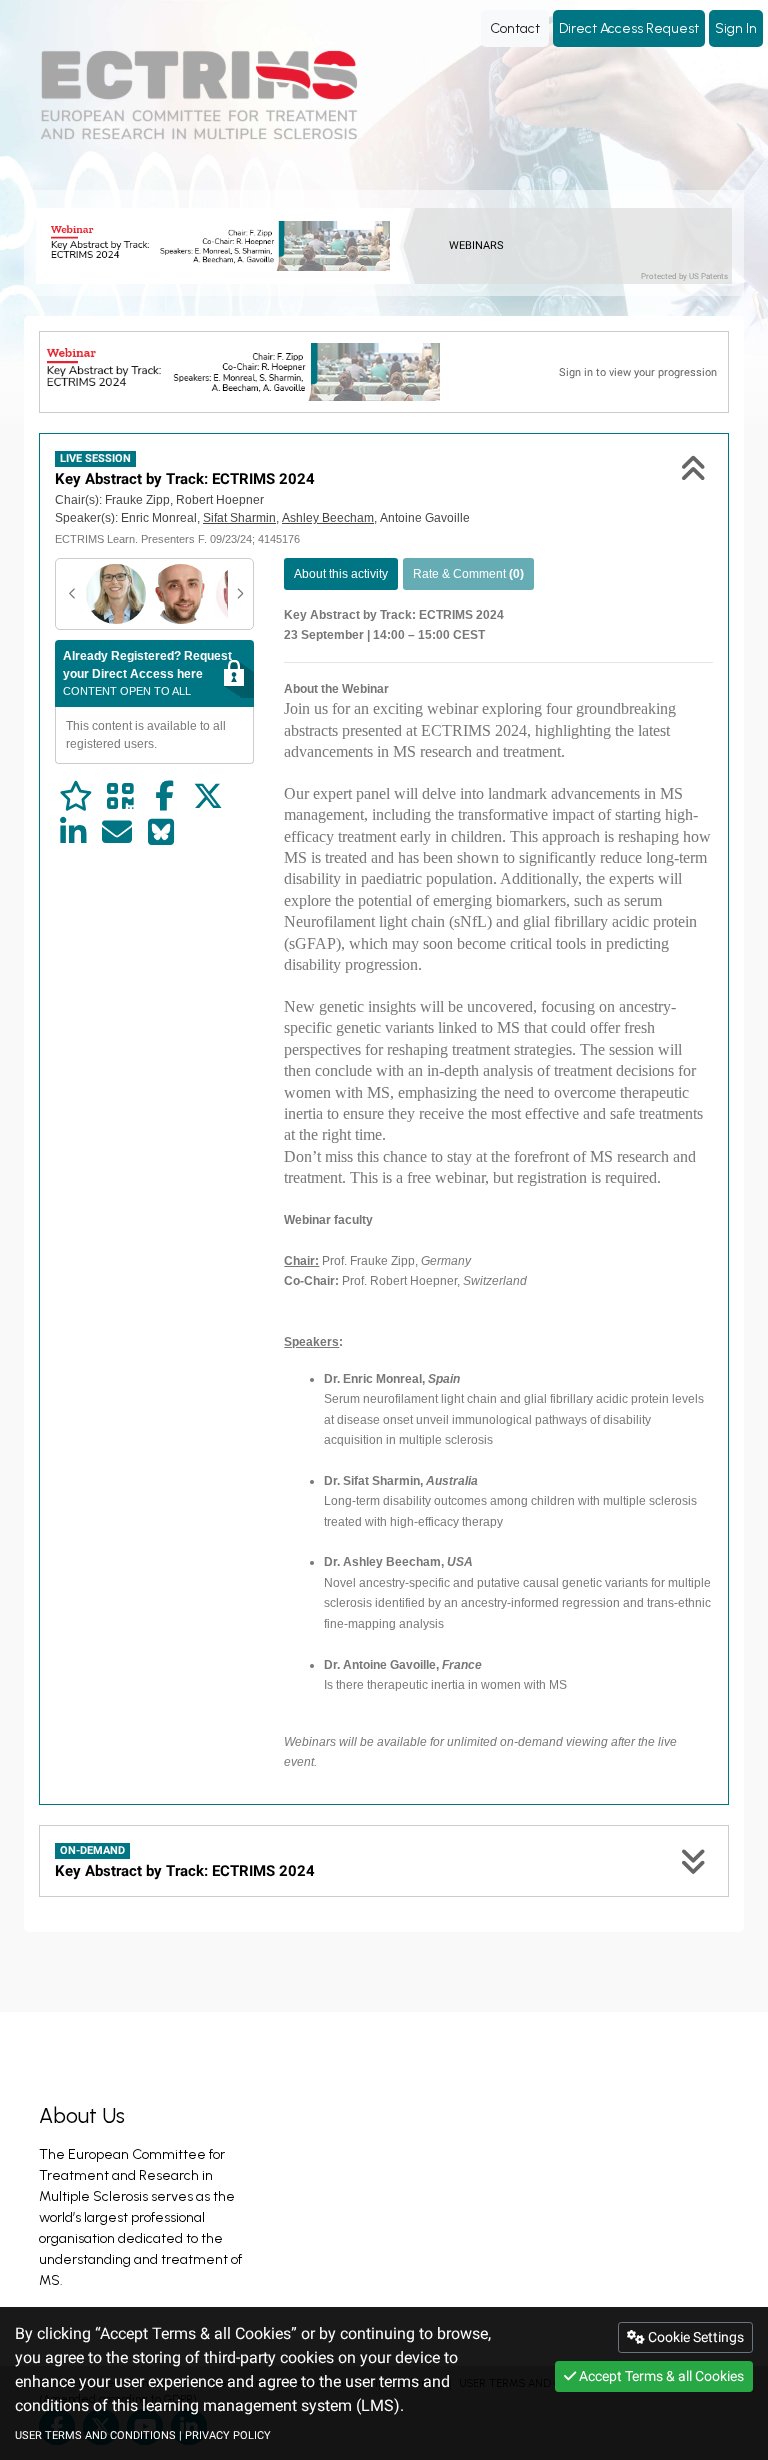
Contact (515, 28)
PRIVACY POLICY (228, 2435)
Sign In (736, 28)
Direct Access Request (629, 28)
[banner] (225, 246)
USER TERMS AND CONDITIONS (95, 2435)
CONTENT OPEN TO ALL (147, 673)
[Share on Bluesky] (161, 833)
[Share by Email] (117, 833)
